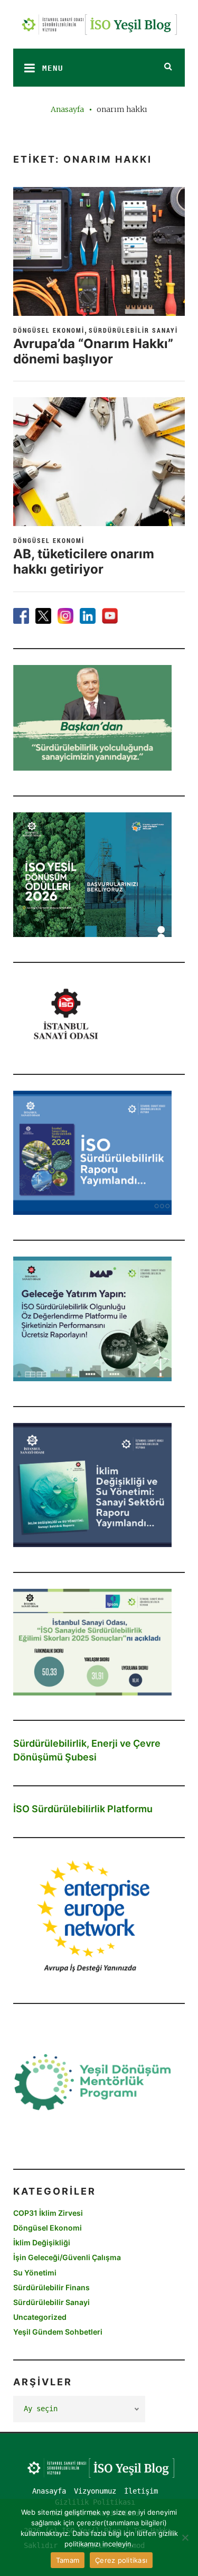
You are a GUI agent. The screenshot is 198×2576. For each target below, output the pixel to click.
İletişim (141, 2491)
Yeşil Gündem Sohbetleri (58, 2332)
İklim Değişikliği (42, 2242)
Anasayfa (67, 109)
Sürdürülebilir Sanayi (133, 330)
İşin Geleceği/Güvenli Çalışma (67, 2257)
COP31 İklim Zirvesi (48, 2213)
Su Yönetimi (35, 2273)
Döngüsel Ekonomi (49, 330)
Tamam (68, 2560)
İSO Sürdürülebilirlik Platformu (83, 1809)
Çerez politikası (121, 2560)
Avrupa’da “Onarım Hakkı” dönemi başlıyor (93, 351)
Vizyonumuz (95, 2491)
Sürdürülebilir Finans (51, 2287)
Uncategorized (40, 2317)
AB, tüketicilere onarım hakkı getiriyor (84, 561)
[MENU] (26, 68)
